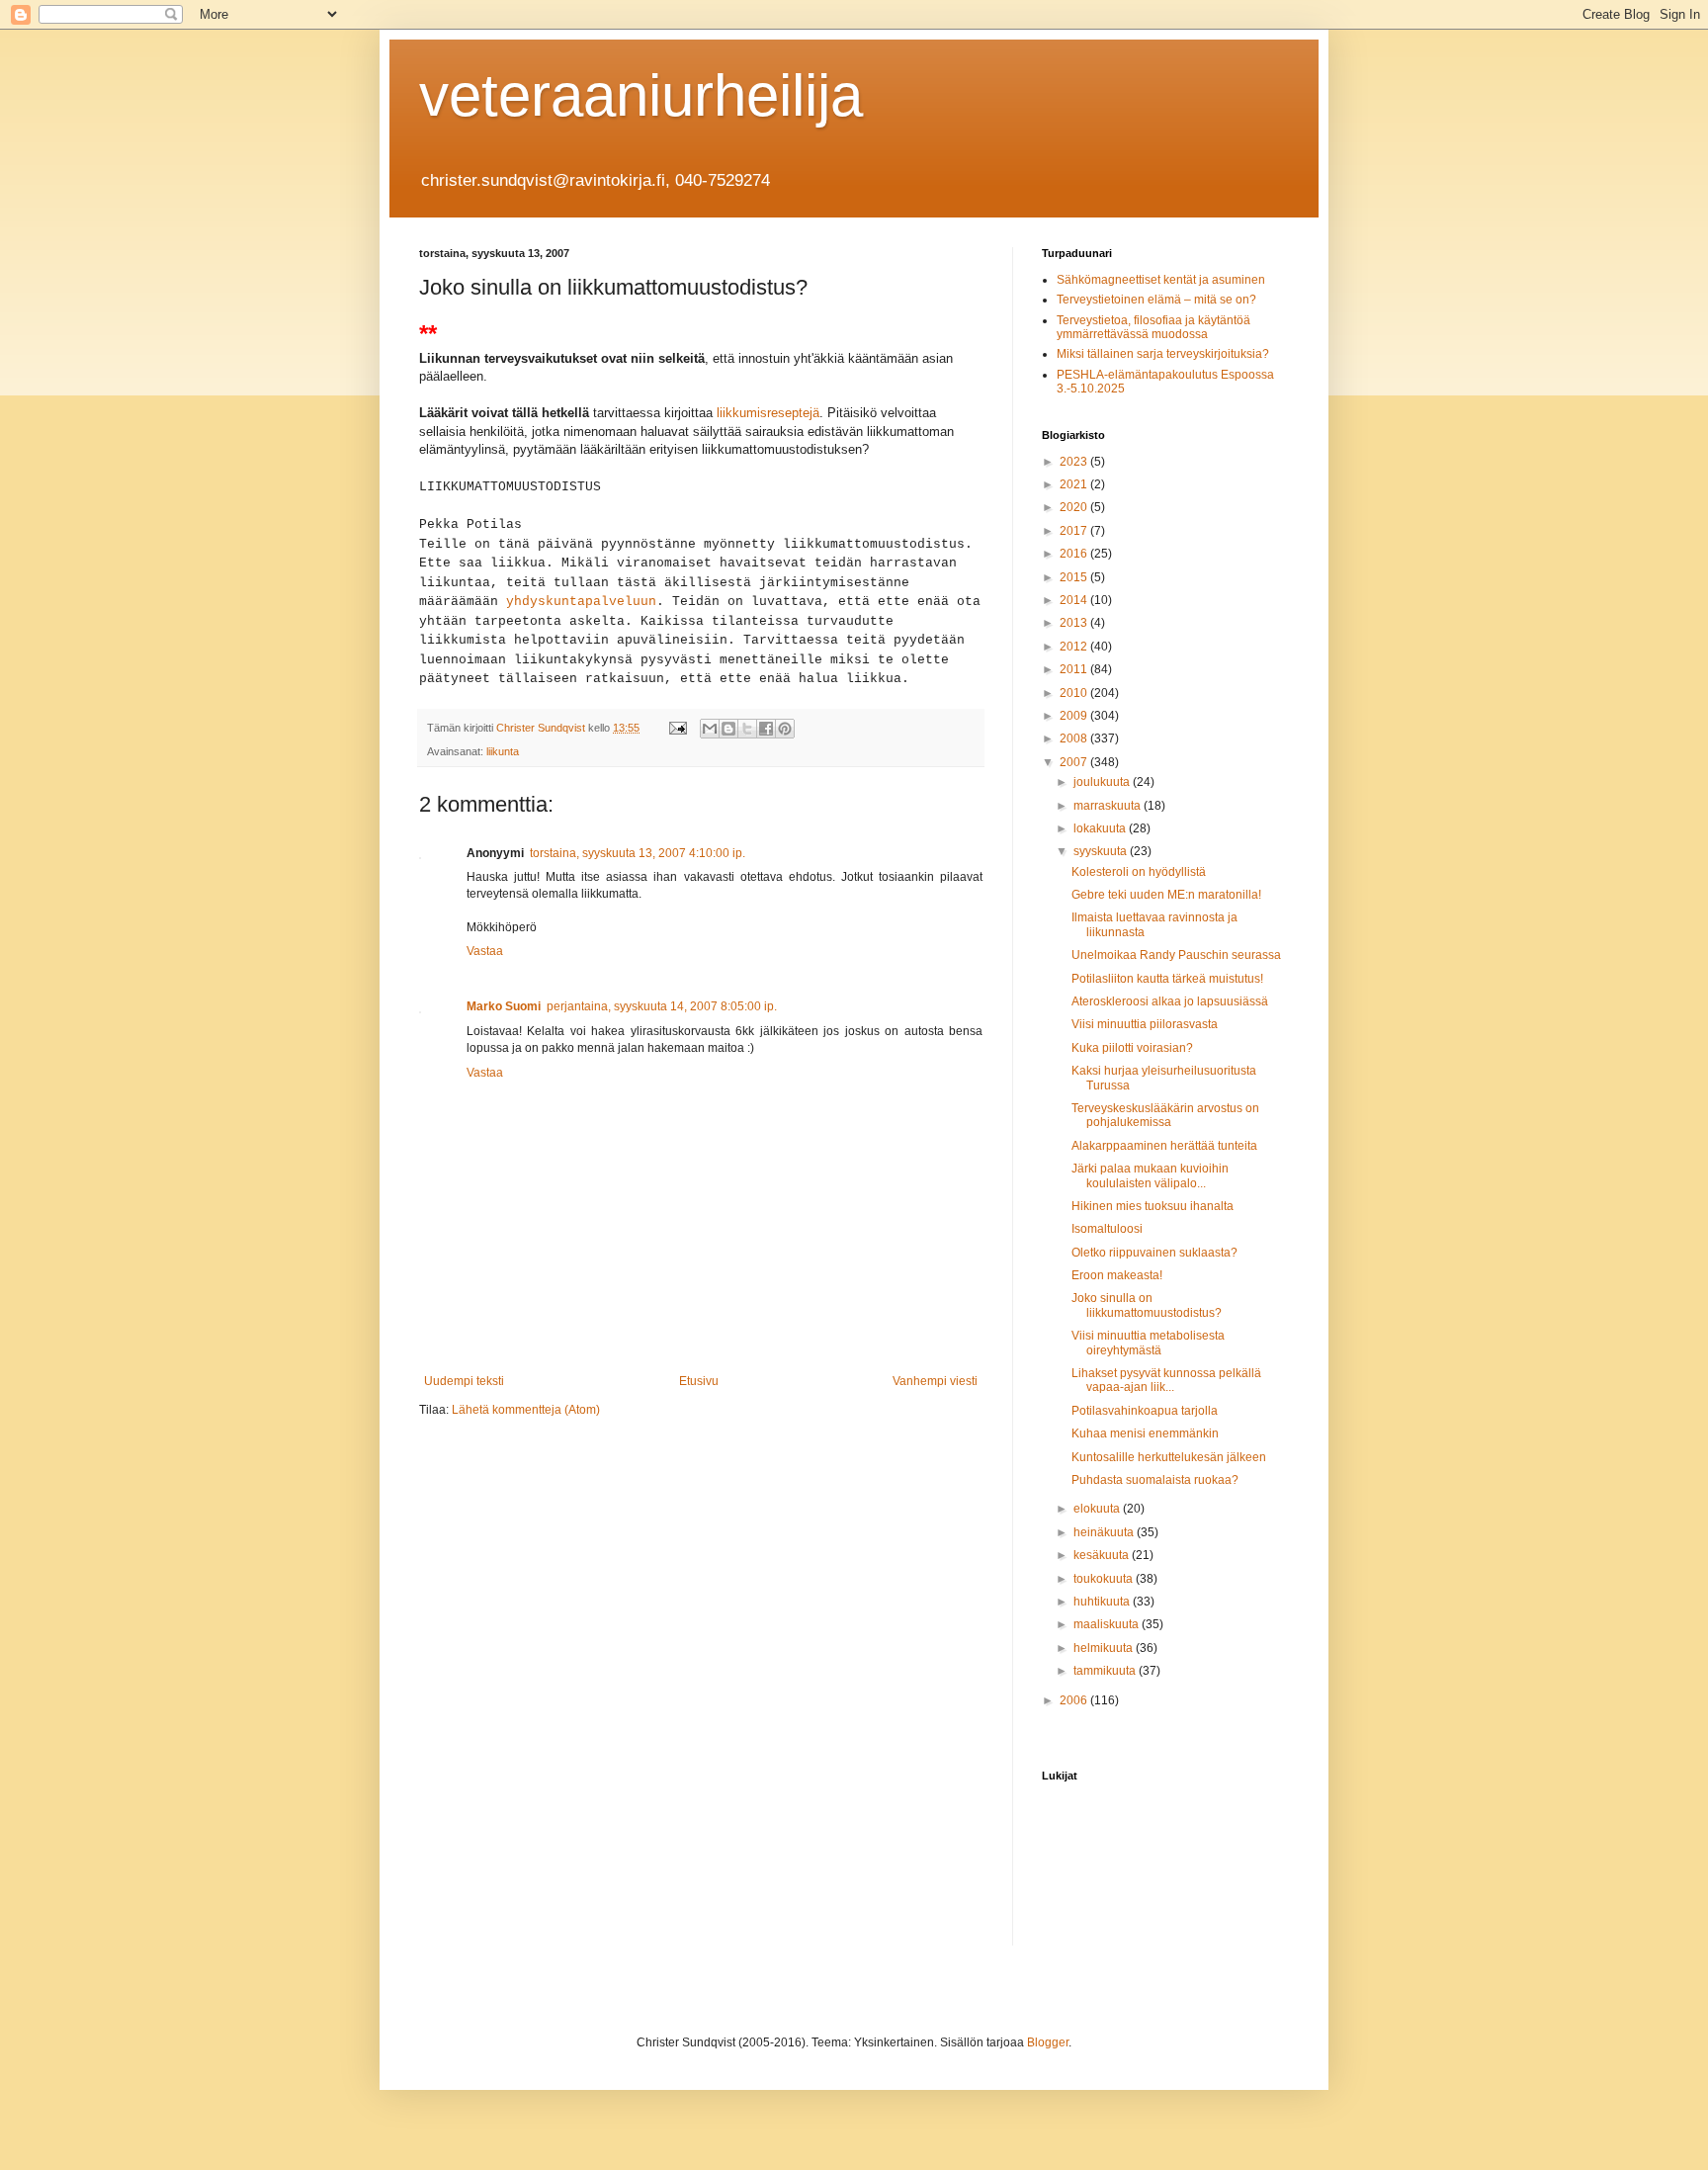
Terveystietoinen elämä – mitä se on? (1156, 300)
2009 (1075, 716)
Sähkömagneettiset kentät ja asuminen (1161, 280)
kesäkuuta (1103, 1555)
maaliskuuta (1108, 1624)
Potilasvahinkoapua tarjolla (1145, 1411)
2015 (1075, 577)
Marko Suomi (504, 1006)
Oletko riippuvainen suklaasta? (1154, 1253)
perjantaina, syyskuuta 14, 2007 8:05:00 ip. (662, 1006)
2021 (1075, 484)
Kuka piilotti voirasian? (1132, 1048)
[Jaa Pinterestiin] (785, 729)
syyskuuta (1102, 851)
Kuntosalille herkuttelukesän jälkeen (1169, 1457)
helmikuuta (1105, 1648)
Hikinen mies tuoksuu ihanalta (1153, 1206)
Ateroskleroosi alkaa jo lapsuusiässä (1170, 1001)
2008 (1075, 738)
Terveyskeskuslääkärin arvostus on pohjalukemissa (1165, 1115)
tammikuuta (1106, 1671)
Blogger (1048, 2042)
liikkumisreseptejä (768, 413)
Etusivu (699, 1381)
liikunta (503, 751)
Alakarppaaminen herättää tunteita (1164, 1146)
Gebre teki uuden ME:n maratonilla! (1166, 895)
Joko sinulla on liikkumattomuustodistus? (1147, 1305)
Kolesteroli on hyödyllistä (1139, 872)
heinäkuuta (1105, 1532)
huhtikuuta (1103, 1602)
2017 (1075, 531)
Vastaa (485, 951)
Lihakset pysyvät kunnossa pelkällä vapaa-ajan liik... (1166, 1380)
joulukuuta (1103, 782)
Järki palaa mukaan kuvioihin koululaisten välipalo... (1150, 1175)
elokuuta (1098, 1509)
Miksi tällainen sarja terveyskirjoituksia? (1163, 354)
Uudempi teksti (464, 1381)
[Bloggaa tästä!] (728, 729)
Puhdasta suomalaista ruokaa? (1155, 1480)
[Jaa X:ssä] (747, 729)
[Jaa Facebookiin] (766, 729)
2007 (1075, 762)
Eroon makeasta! (1117, 1275)
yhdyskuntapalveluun (581, 602)
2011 (1075, 669)
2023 (1075, 462)
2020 (1075, 507)
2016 (1075, 554)
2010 (1075, 693)
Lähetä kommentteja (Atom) (526, 1410)
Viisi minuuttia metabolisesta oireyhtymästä (1148, 1343)
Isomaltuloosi (1107, 1229)
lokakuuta (1101, 828)
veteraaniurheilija (641, 95)
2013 (1075, 623)
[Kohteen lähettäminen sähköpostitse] (710, 729)
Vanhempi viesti (935, 1381)
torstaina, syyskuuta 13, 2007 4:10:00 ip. (638, 853)
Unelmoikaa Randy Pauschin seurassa (1176, 955)
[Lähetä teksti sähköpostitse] (677, 728)
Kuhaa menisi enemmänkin (1145, 1433)
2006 (1075, 1700)
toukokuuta (1105, 1579)
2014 (1075, 600)
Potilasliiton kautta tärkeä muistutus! (1167, 979)
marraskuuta (1109, 806)
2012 (1075, 647)
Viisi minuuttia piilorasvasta (1145, 1024)
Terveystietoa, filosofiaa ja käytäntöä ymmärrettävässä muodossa (1153, 327)
